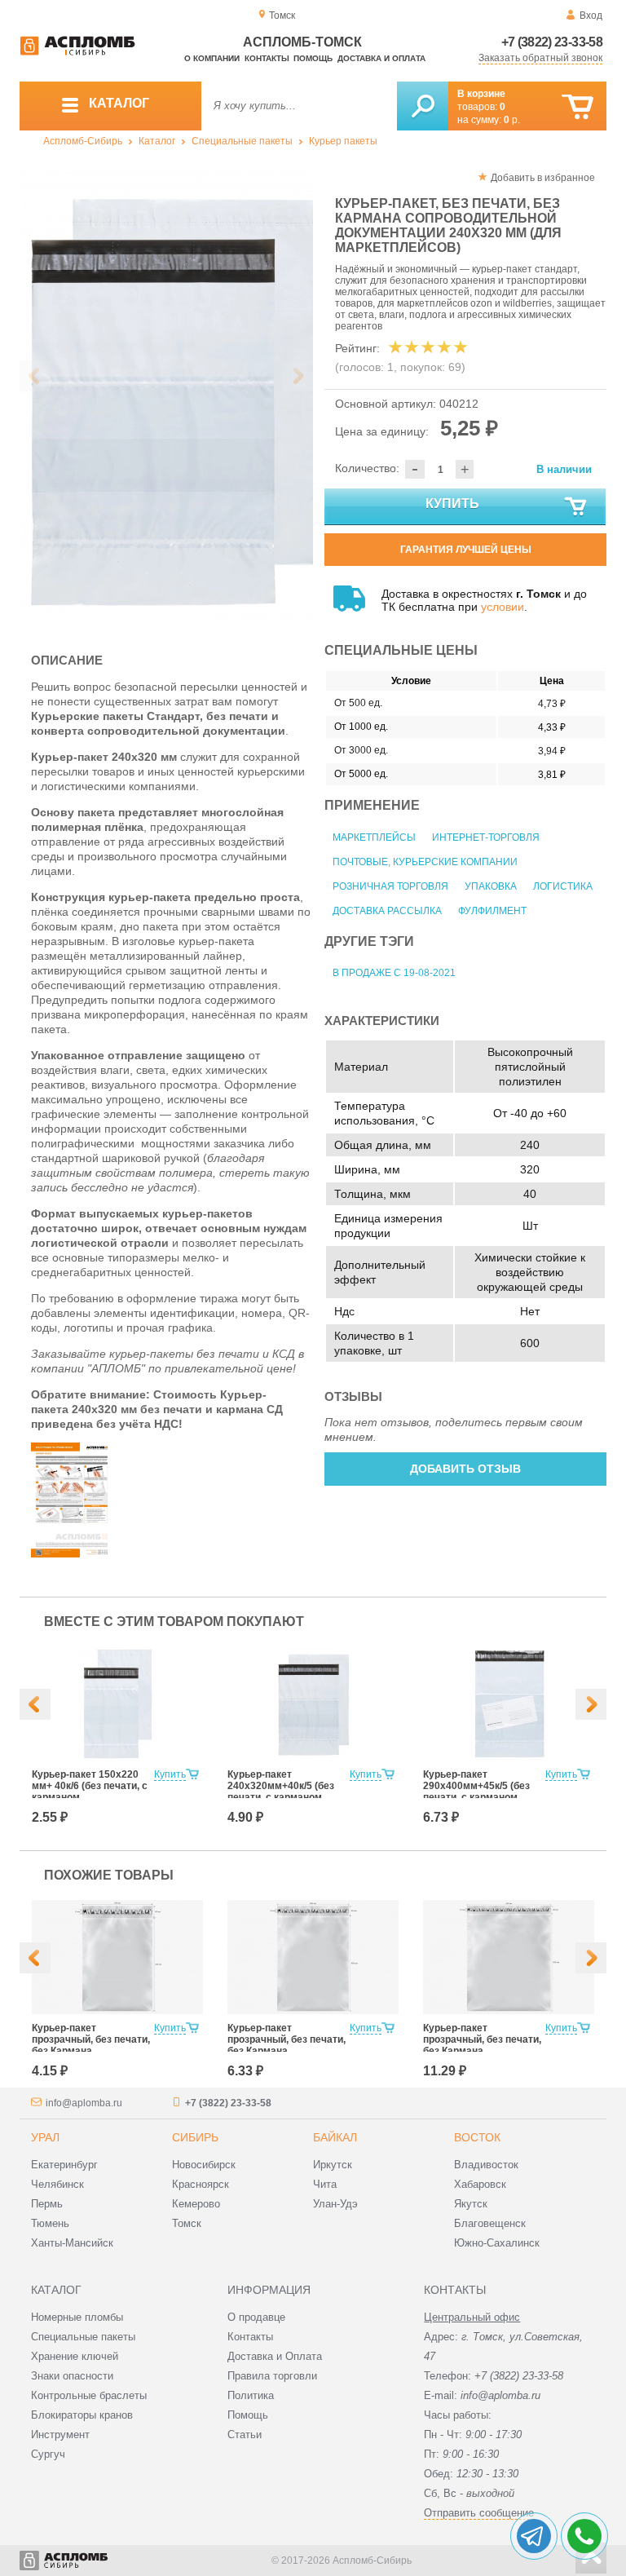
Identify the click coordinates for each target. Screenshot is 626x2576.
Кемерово (196, 2204)
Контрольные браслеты (89, 2395)
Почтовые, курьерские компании (425, 862)
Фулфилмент (492, 911)
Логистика (563, 886)
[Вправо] (591, 1704)
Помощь (313, 58)
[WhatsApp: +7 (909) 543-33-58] (584, 2536)
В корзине (481, 94)
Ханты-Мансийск (72, 2243)
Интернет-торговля (486, 837)
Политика (251, 2395)
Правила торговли (272, 2376)
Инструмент (60, 2435)
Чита (325, 2184)
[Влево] (35, 1704)
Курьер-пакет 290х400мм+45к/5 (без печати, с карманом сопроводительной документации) (476, 1797)
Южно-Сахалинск (497, 2243)
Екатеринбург (64, 2165)
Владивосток (486, 2165)
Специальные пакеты (242, 141)
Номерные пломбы (77, 2317)
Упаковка (491, 886)
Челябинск (57, 2184)
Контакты (267, 58)
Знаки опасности (72, 2376)
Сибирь (195, 2137)
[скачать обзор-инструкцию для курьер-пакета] (72, 1553)
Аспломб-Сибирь (83, 141)
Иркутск (333, 2165)
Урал (45, 2137)
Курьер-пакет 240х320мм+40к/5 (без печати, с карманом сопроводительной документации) (281, 1797)
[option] (166, 397)
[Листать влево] (35, 376)
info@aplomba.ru (84, 2103)
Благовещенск (490, 2223)
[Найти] (423, 106)
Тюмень (50, 2223)
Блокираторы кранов (82, 2415)
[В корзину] (578, 107)
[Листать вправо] (298, 376)
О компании (212, 58)
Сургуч (48, 2454)
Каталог (157, 141)
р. (512, 120)
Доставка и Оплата (275, 2356)
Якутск (471, 2204)
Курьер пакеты (343, 141)
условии (503, 607)
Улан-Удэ (335, 2204)
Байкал (335, 2137)
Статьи (245, 2435)
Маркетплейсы (374, 837)
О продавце (256, 2317)
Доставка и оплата (381, 58)
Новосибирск (204, 2165)
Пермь (47, 2204)
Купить (452, 504)
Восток (477, 2137)
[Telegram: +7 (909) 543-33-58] (534, 2536)
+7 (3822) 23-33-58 (552, 42)
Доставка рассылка (387, 911)
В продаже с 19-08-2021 (394, 973)
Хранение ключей (75, 2356)
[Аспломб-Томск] (77, 52)
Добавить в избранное (543, 178)
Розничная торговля (390, 886)
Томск (187, 2223)
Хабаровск (480, 2184)
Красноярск (201, 2184)
